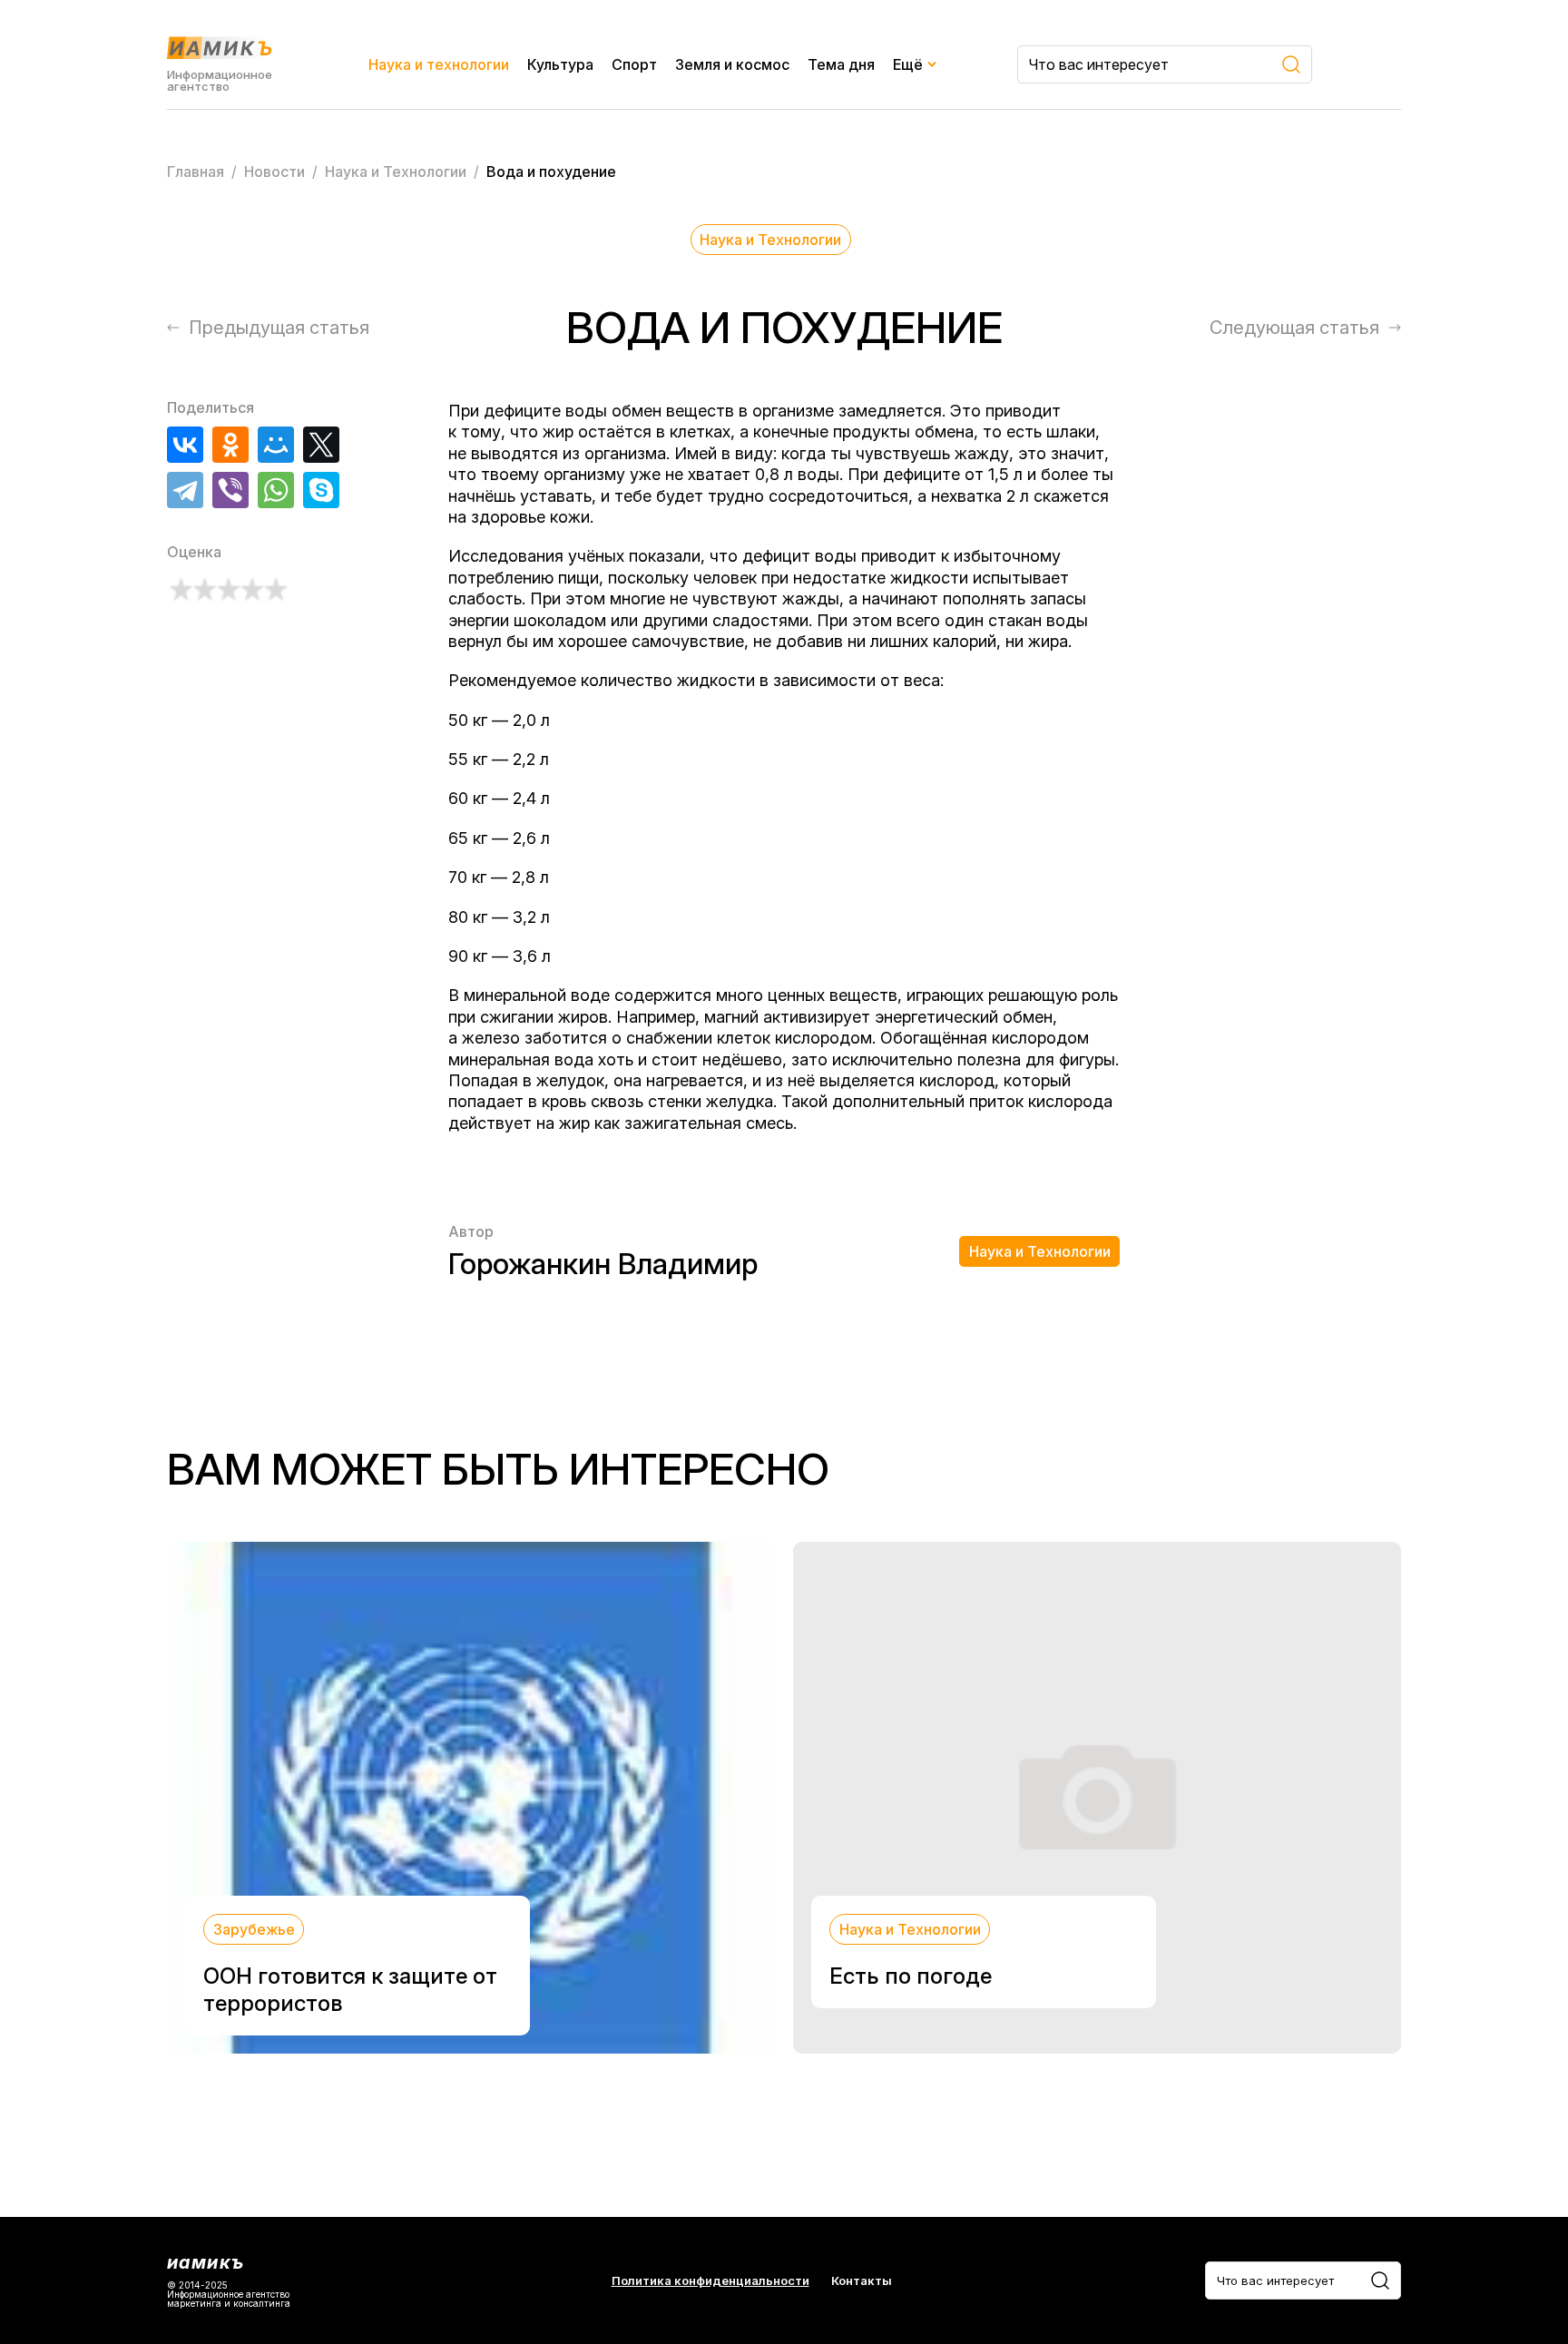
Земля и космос (732, 64)
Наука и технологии (439, 64)
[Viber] (230, 490)
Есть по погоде (911, 1976)
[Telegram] (185, 490)
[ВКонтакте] (185, 445)
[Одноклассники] (230, 445)
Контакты (862, 2281)
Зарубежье (254, 1929)
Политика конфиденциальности (710, 2281)
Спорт (634, 64)
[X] (321, 445)
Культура (560, 64)
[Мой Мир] (276, 445)
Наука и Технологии (770, 240)
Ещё (908, 64)
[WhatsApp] (276, 490)
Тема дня (841, 64)
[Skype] (321, 490)
